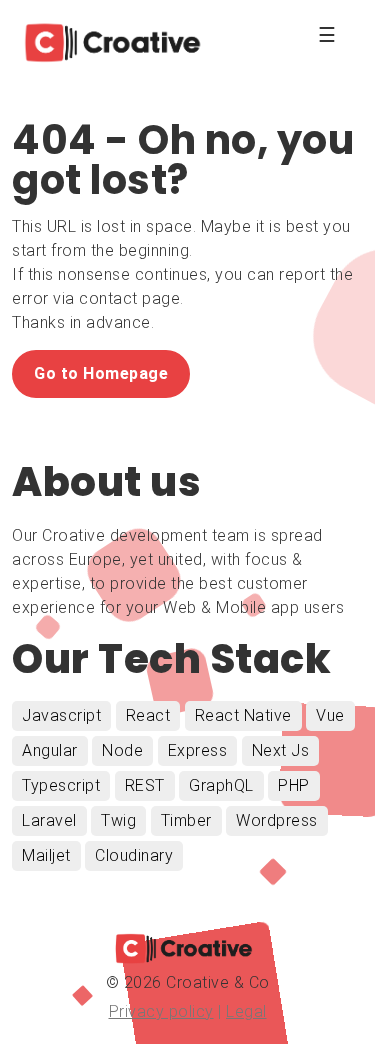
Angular (50, 750)
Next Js (281, 750)
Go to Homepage (101, 373)
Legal (246, 1011)
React (148, 715)
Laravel (49, 820)
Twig (118, 820)
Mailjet (46, 855)
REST (145, 785)
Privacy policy (161, 1011)
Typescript (61, 785)
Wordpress (277, 820)
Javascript (61, 715)
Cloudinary (134, 855)
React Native (243, 715)
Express (198, 750)
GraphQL (221, 785)
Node (122, 750)
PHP (294, 785)
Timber (186, 820)
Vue (330, 715)
